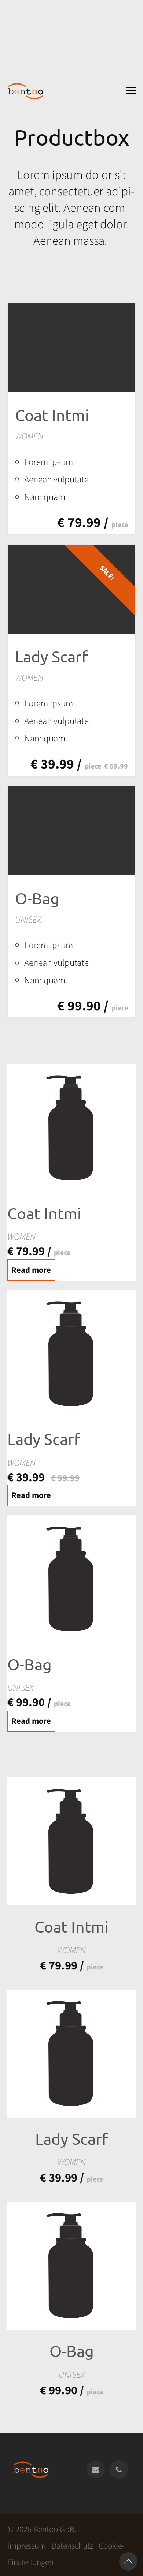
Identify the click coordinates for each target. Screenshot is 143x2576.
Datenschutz (72, 2546)
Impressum (27, 2546)
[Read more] (71, 348)
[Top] (128, 2561)
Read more (31, 1270)
